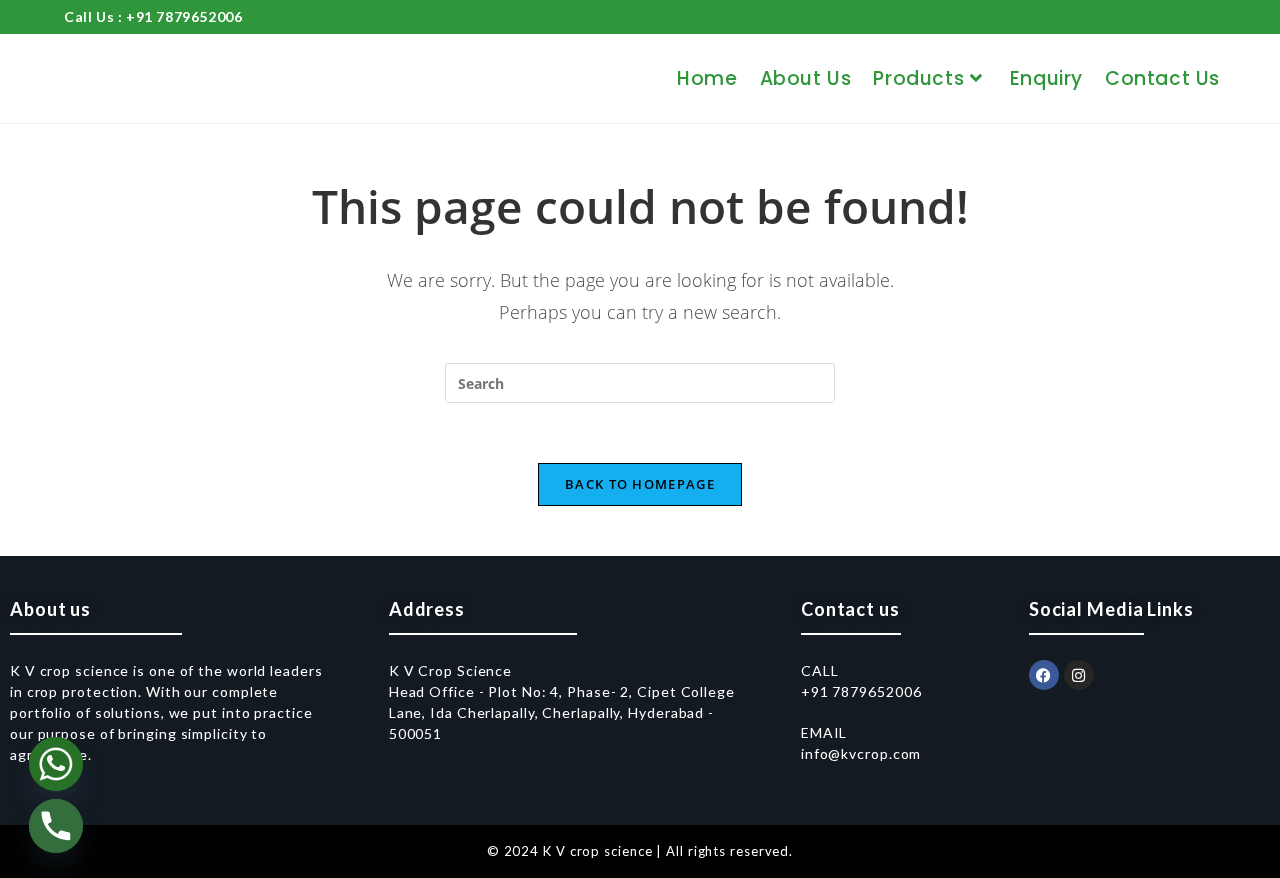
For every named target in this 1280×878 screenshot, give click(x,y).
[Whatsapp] (56, 764)
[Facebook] (1044, 675)
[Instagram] (1079, 675)
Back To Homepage (640, 484)
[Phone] (56, 826)
